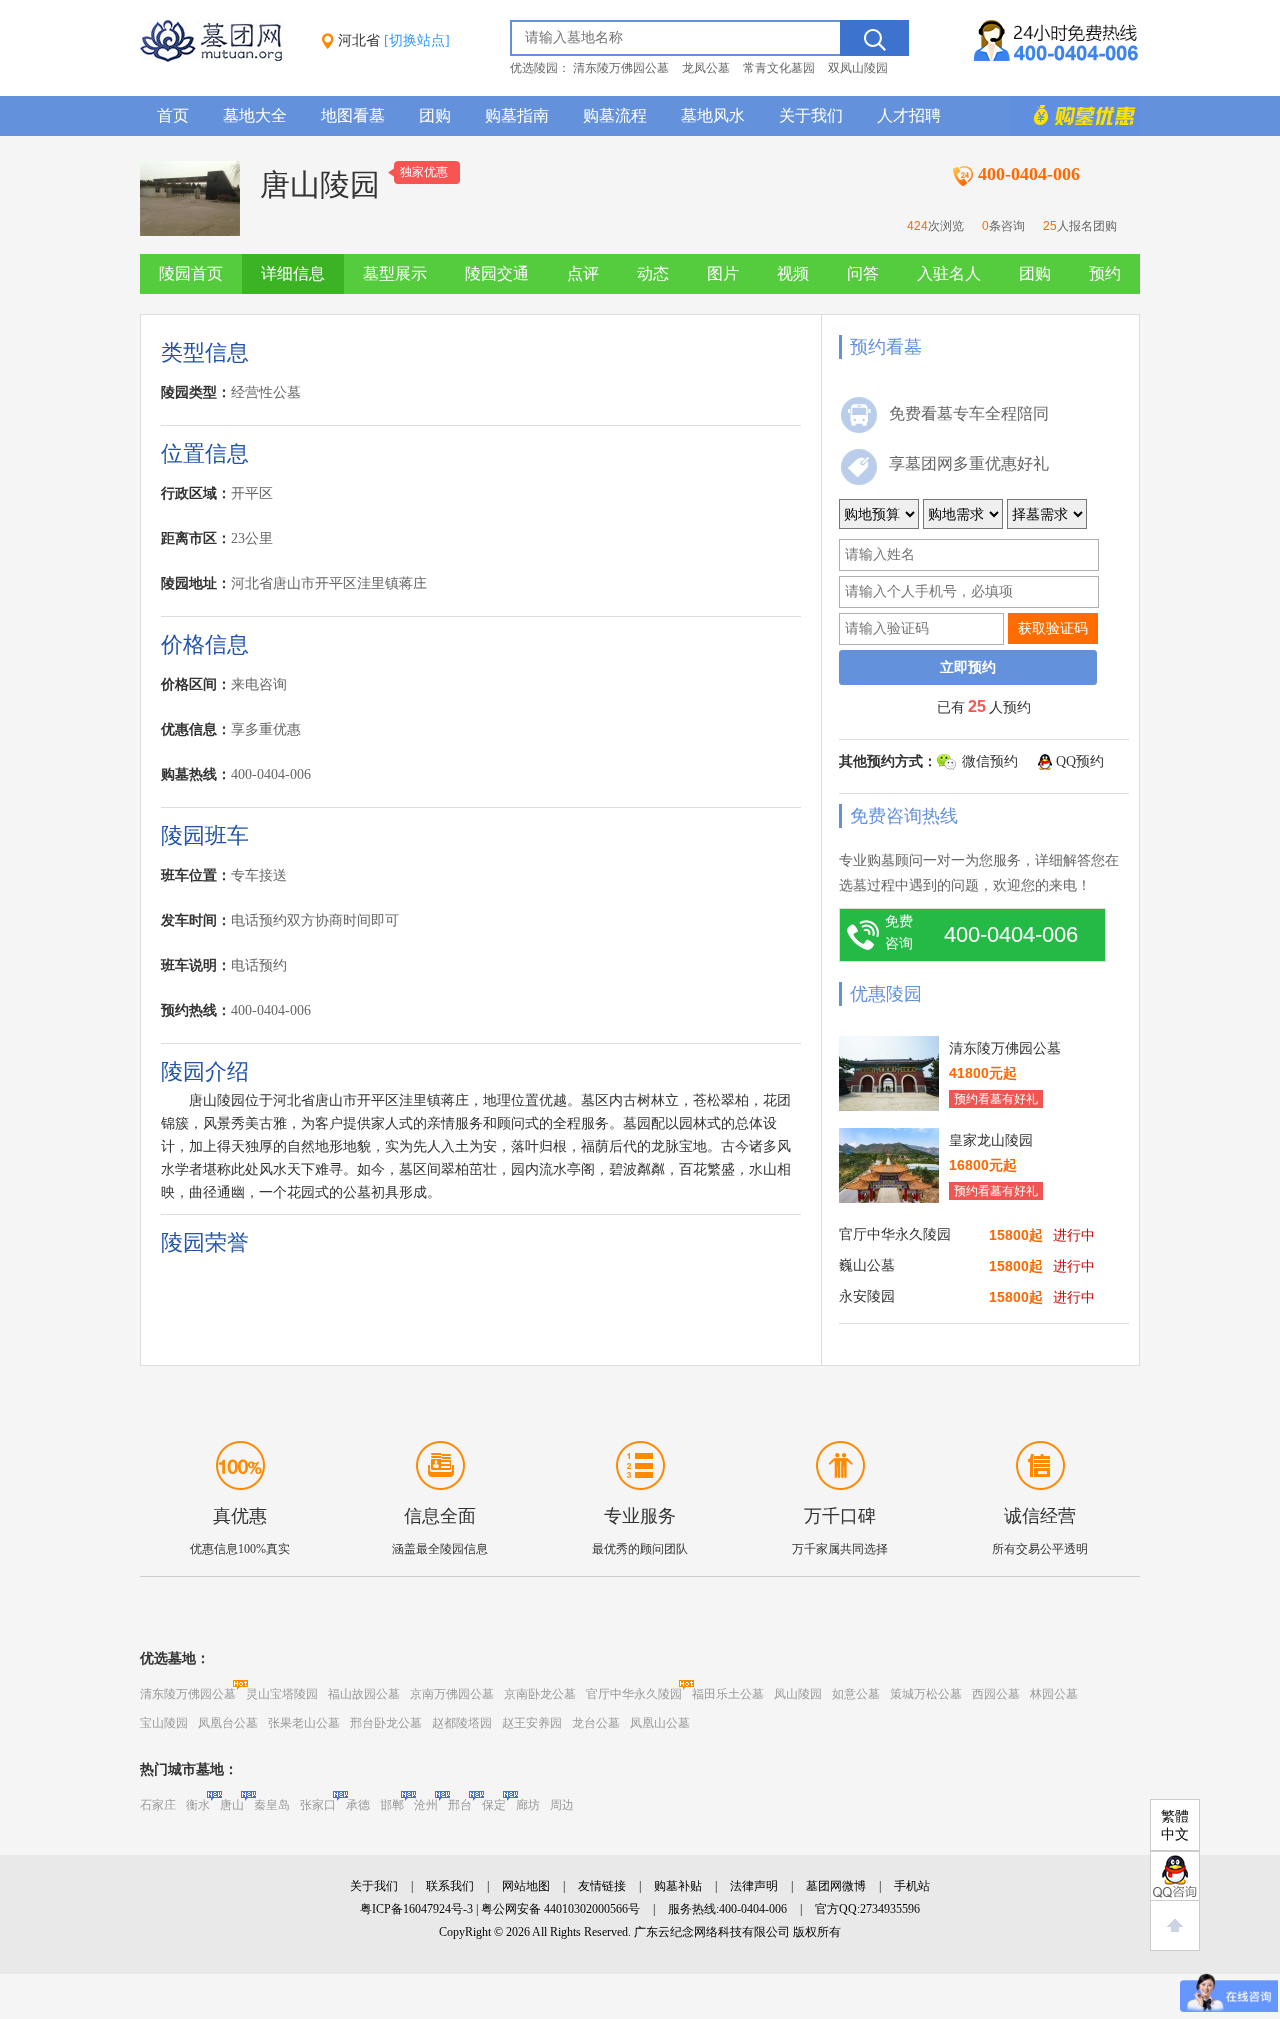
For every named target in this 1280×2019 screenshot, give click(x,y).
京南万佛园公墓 (452, 1694)
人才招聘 (909, 115)
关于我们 (811, 115)
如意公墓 (856, 1694)
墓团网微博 (836, 1886)
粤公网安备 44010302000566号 (560, 1909)
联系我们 (450, 1886)
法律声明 (754, 1886)
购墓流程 (615, 115)
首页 (173, 115)
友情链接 (602, 1886)
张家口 (318, 1805)
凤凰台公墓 (228, 1723)
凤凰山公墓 (660, 1723)
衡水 (198, 1805)
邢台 (460, 1805)
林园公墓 (1054, 1694)
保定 (494, 1805)
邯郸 (392, 1805)
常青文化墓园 (779, 68)
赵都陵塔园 (462, 1723)
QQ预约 (1080, 761)
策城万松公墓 (926, 1694)
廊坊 (528, 1805)
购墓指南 (517, 115)
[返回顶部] (1175, 1926)
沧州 (426, 1805)
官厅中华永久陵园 (634, 1694)
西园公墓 (996, 1694)
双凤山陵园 (858, 68)
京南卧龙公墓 (540, 1694)
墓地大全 (255, 115)
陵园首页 (191, 273)
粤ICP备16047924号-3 (416, 1909)
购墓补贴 (678, 1886)
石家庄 (158, 1805)
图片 (723, 273)
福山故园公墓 (364, 1694)
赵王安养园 (532, 1723)
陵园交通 (497, 273)
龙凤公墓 (706, 68)
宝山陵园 (164, 1723)
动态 (653, 273)
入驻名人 (949, 273)
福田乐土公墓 (728, 1694)
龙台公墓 (596, 1723)
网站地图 (526, 1886)
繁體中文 (1175, 1825)
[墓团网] (221, 58)
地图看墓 (353, 115)
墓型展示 (395, 273)
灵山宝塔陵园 (282, 1694)
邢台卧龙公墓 (386, 1723)
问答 (863, 273)
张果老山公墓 (304, 1723)
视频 (793, 273)
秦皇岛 (272, 1805)
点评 (583, 273)
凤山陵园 (798, 1694)
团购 (435, 115)
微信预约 (990, 761)
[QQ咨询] (1175, 1876)
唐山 (232, 1805)
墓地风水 (713, 115)
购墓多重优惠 (1075, 116)
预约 (1105, 273)
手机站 (912, 1886)
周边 (562, 1805)
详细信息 (293, 273)
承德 (358, 1805)
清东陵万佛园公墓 (621, 68)
